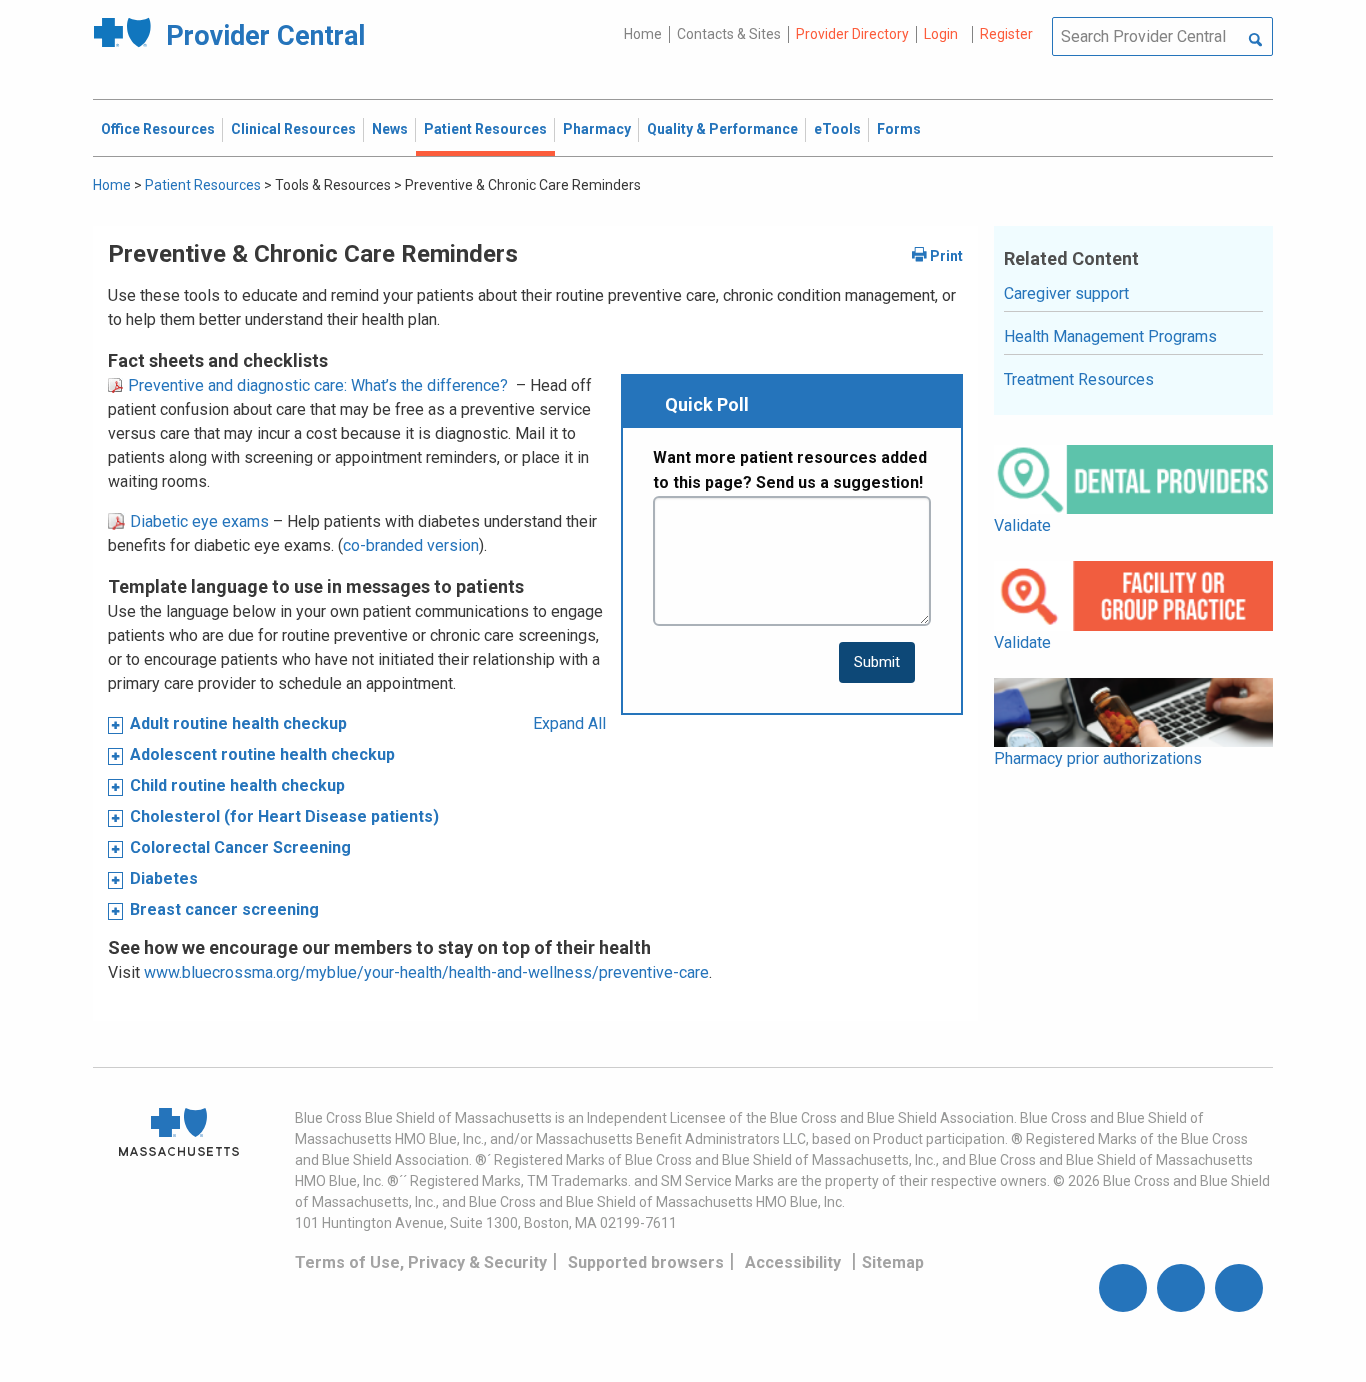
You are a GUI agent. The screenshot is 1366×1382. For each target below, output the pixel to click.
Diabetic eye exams (197, 521)
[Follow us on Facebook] (1123, 1288)
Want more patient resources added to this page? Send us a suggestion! (790, 470)
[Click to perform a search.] (1255, 41)
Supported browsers (646, 1262)
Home (643, 34)
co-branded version (411, 545)
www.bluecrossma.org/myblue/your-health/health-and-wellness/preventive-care (426, 972)
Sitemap (893, 1262)
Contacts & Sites (729, 34)
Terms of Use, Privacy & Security (421, 1262)
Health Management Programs (1110, 336)
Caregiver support (1066, 293)
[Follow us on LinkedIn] (1239, 1288)
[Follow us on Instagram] (1181, 1288)
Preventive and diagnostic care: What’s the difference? (316, 385)
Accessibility (793, 1262)
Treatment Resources (1079, 379)
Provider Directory (852, 34)
